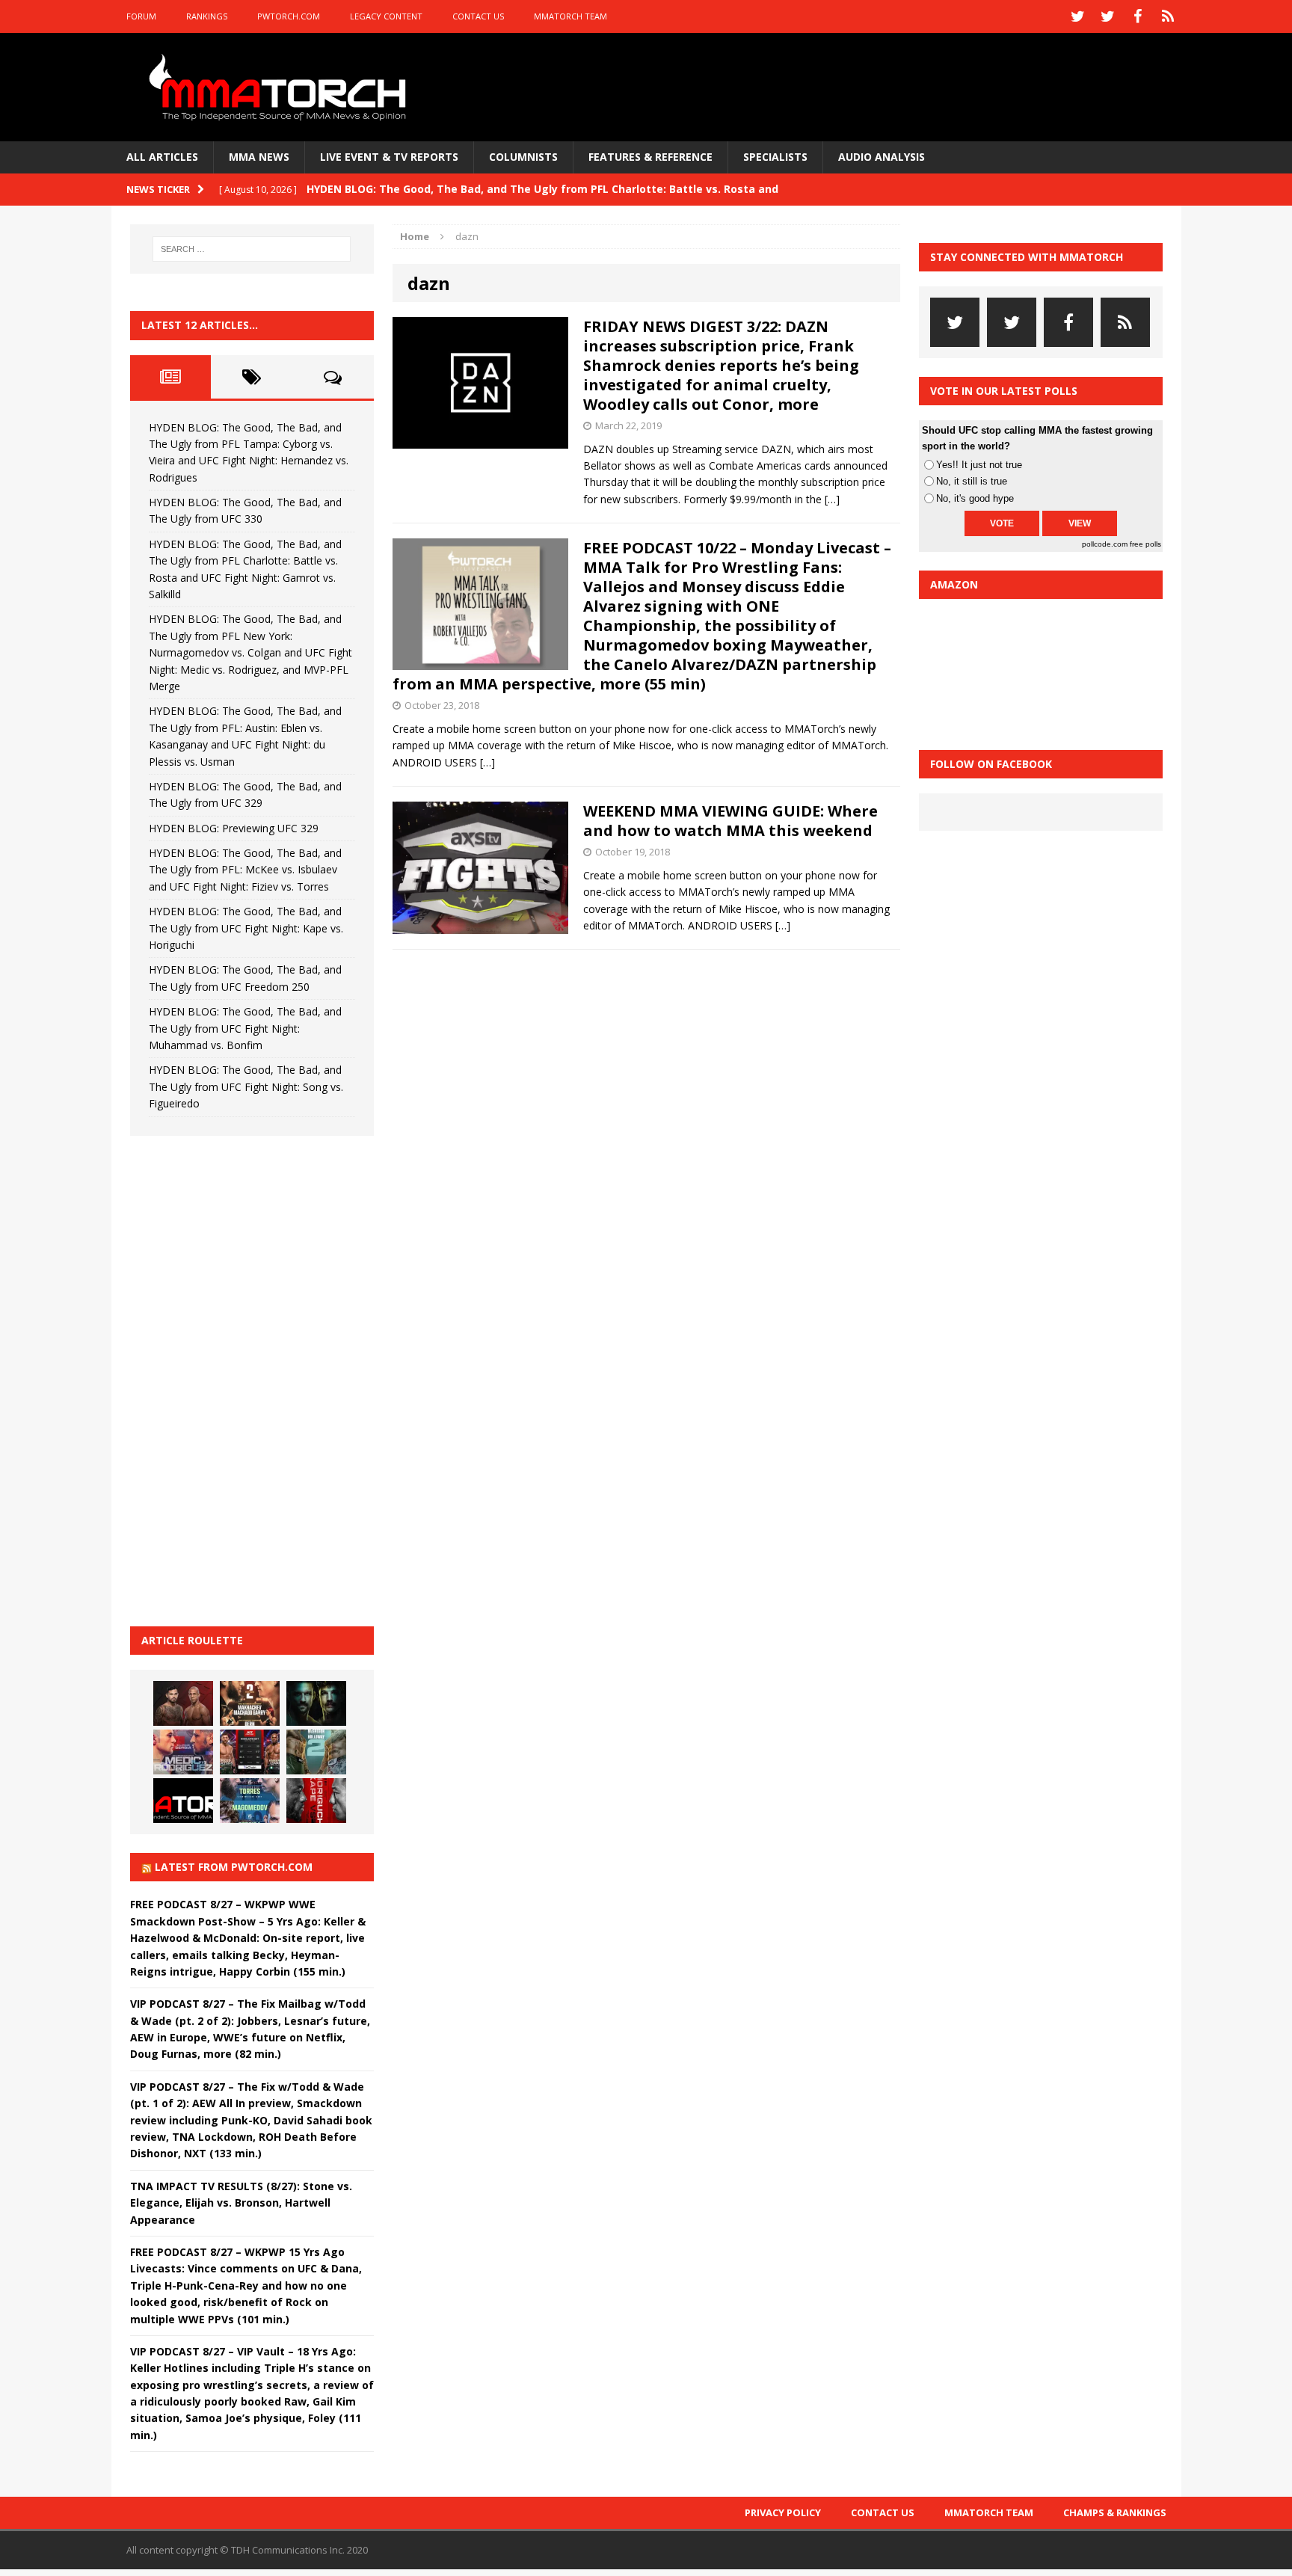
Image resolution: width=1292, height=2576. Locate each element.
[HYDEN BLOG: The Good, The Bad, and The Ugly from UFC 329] (316, 1752)
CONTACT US (478, 16)
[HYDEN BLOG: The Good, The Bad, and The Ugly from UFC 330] (250, 1703)
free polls (1145, 544)
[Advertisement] (242, 1379)
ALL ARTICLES (162, 157)
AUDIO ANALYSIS (882, 157)
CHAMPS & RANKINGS (1115, 2512)
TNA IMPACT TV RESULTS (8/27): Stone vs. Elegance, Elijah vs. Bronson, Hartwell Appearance (241, 2203)
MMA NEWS (259, 157)
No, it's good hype (975, 498)
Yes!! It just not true (979, 465)
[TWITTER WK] (1108, 16)
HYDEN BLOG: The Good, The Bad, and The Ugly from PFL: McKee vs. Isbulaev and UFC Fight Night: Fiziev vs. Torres (245, 870)
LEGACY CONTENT (386, 16)
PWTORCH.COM (289, 16)
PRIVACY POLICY (783, 2512)
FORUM (141, 16)
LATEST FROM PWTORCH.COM (234, 1867)
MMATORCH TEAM (570, 16)
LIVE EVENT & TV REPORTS (389, 157)
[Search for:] (252, 249)
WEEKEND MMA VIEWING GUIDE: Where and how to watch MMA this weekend (730, 821)
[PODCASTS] (1168, 16)
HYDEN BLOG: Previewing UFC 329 (234, 828)
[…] (832, 499)
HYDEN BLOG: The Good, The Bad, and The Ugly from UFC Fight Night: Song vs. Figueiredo (246, 1086)
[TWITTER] (1078, 16)
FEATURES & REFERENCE (650, 157)
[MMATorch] (281, 87)
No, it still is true (972, 481)
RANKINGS (207, 16)
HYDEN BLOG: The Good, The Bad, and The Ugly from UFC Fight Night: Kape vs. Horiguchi (246, 928)
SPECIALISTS (775, 157)
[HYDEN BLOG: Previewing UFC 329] (183, 1801)
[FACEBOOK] (1138, 16)
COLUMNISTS (523, 157)
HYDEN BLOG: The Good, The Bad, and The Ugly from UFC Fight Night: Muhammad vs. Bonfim (245, 1028)
